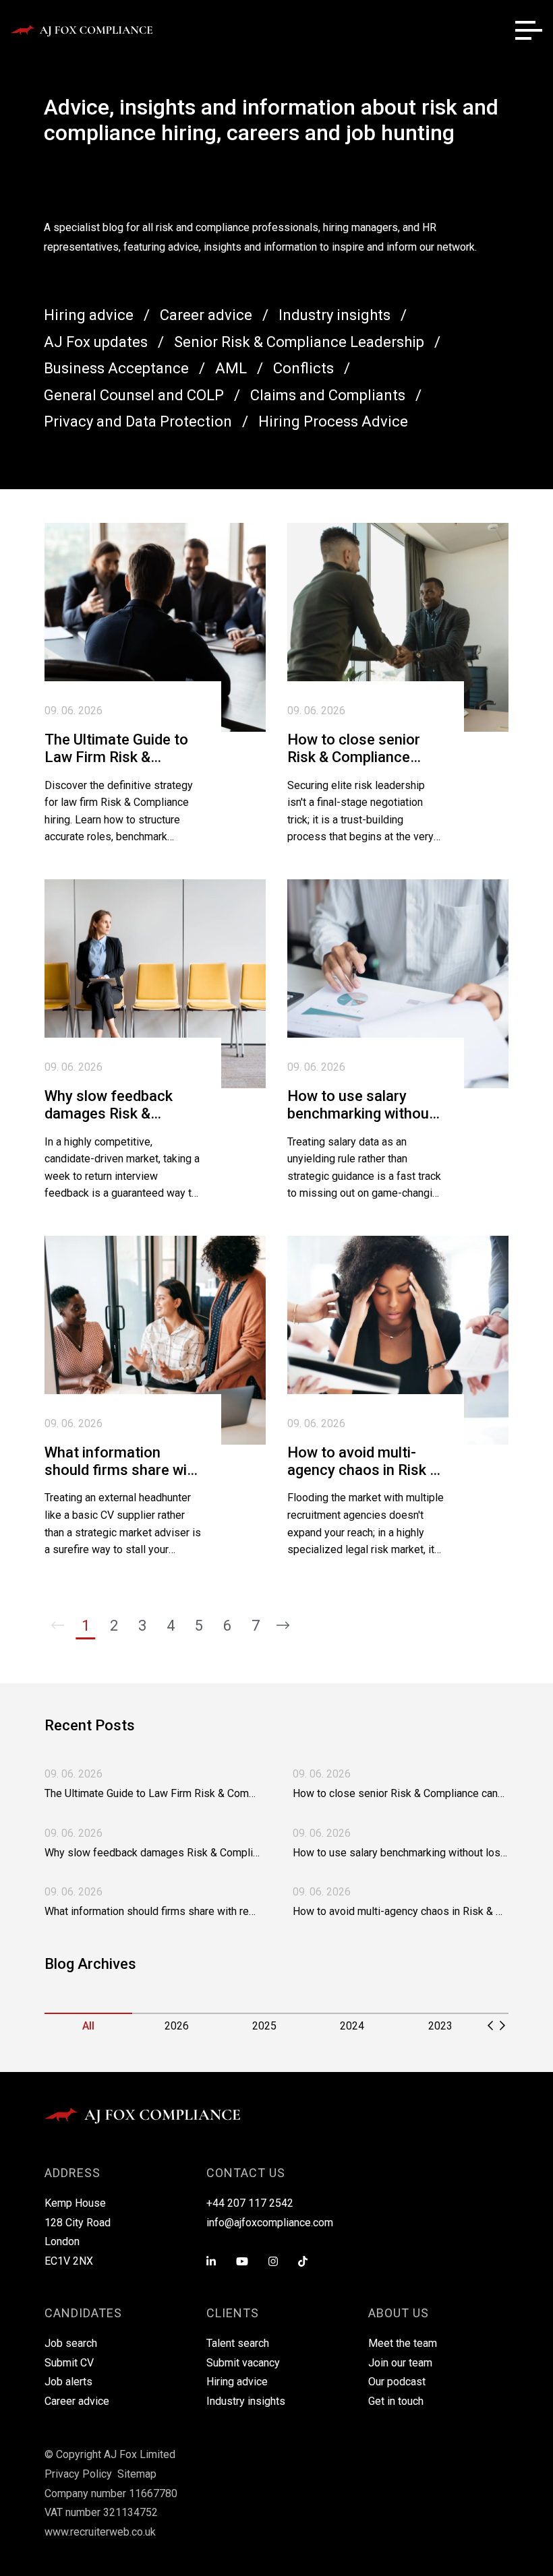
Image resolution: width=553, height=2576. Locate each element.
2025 (264, 2026)
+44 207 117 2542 (250, 2203)
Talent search (238, 2343)
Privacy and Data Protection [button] (138, 421)
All (88, 2026)
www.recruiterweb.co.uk (100, 2532)
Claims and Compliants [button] (328, 395)
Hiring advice (237, 2382)
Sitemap (137, 2474)
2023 (440, 2026)
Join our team (400, 2363)
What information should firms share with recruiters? (122, 1462)
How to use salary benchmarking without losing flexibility (361, 1105)
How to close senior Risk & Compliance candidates (354, 749)
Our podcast (397, 2382)
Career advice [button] (206, 315)
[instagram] (273, 2262)
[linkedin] (211, 2262)
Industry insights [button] (334, 315)
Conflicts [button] (303, 368)
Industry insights (246, 2401)
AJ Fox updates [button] (96, 342)
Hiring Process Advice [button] (333, 421)
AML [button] (231, 368)
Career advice (77, 2401)
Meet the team (403, 2343)
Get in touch (396, 2401)
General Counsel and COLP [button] (134, 395)
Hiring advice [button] (89, 315)
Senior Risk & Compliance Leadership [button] (299, 342)
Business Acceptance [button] (116, 368)
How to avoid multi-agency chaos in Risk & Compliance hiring (363, 1462)
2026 (177, 2026)
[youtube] (242, 2262)
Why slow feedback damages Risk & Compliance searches (116, 1105)
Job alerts (68, 2382)
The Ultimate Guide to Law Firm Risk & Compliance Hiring (116, 749)
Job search (71, 2343)
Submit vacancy (243, 2363)
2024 (352, 2026)
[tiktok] (303, 2262)
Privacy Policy (78, 2474)
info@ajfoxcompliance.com (270, 2223)
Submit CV (69, 2363)
